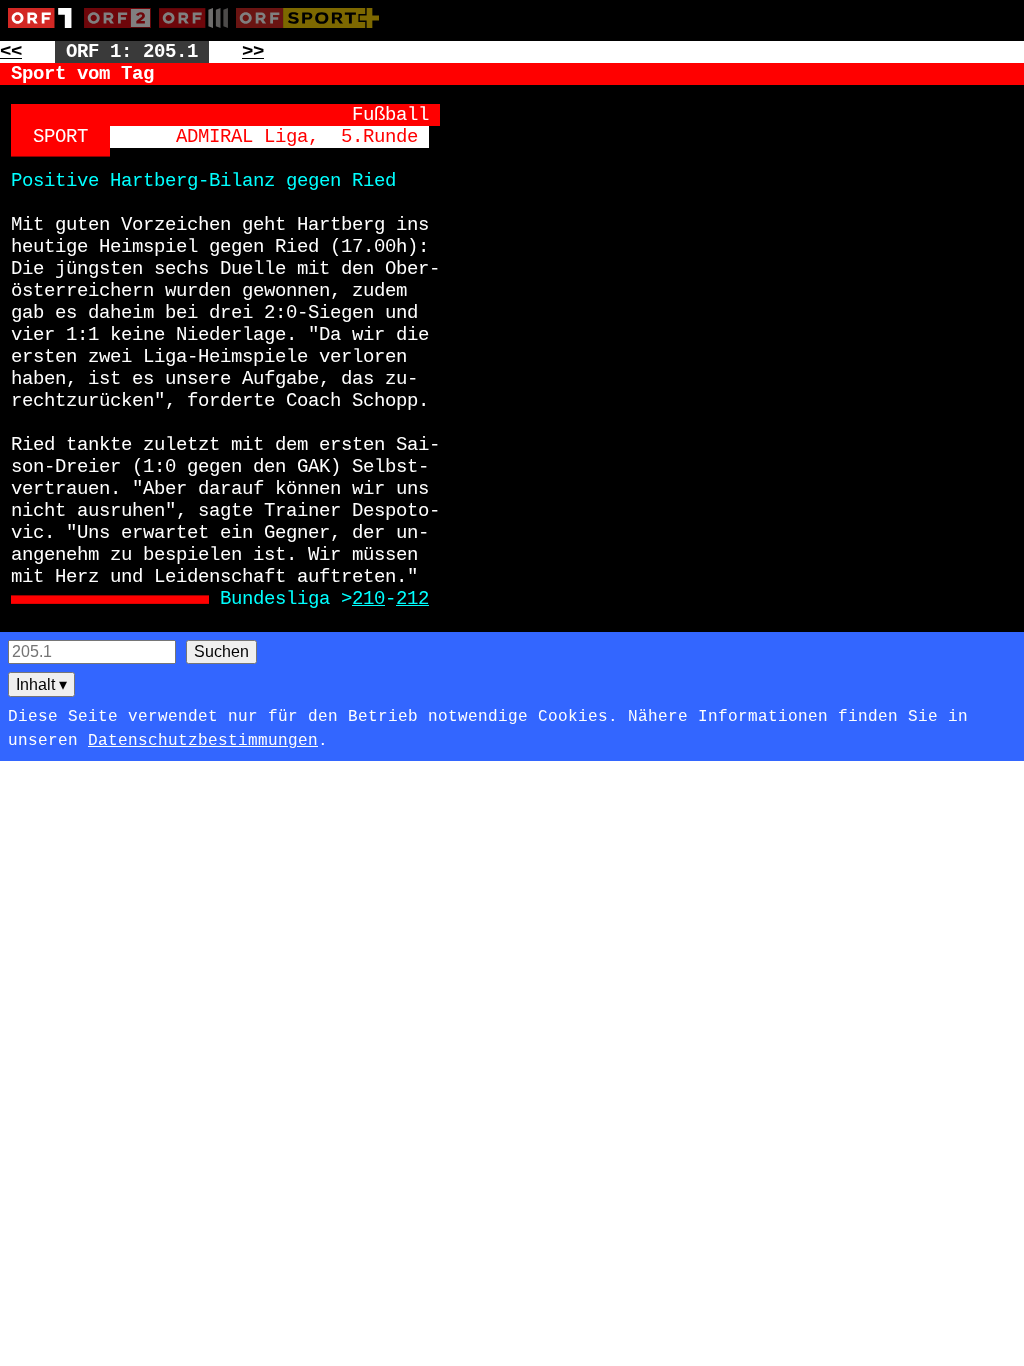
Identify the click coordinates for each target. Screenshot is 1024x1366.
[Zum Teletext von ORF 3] (197, 32)
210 (368, 599)
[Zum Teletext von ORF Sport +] (311, 32)
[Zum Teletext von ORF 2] (121, 32)
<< (11, 52)
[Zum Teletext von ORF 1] (46, 32)
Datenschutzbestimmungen (203, 741)
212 (412, 599)
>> (253, 52)
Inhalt (41, 684)
